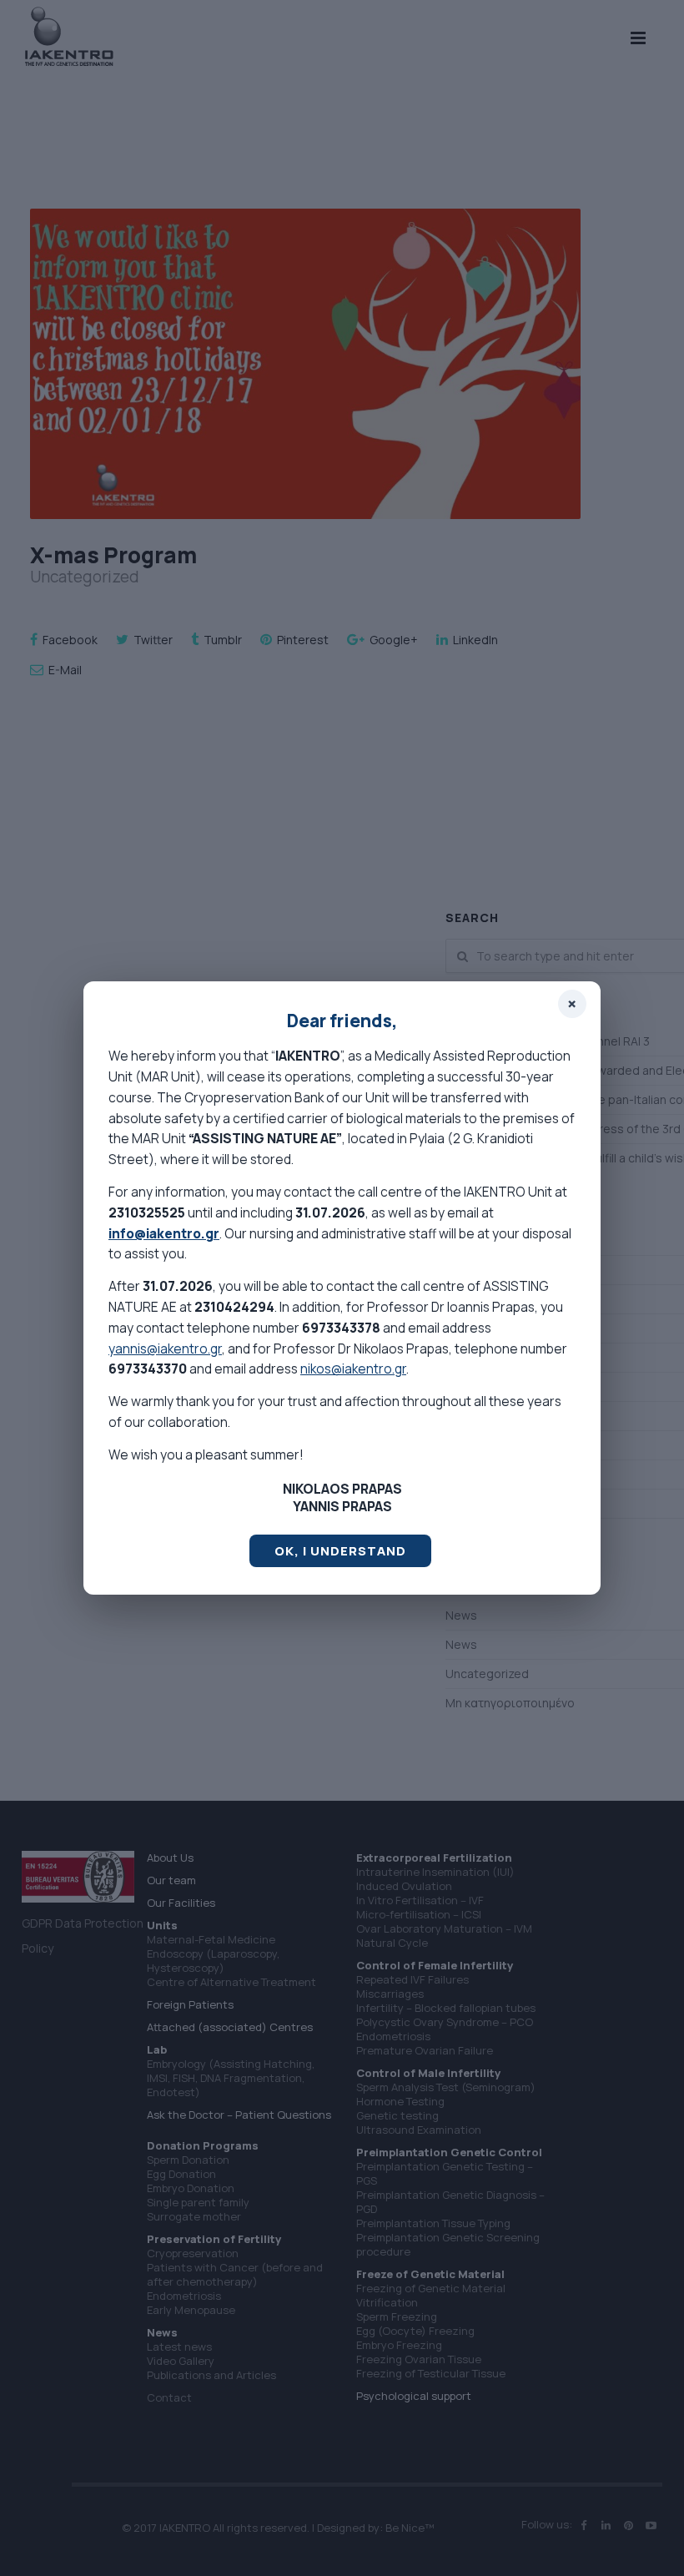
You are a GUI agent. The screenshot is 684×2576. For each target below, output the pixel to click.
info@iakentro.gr (164, 1233)
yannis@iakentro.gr (165, 1348)
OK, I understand (340, 1551)
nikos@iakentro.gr (353, 1369)
